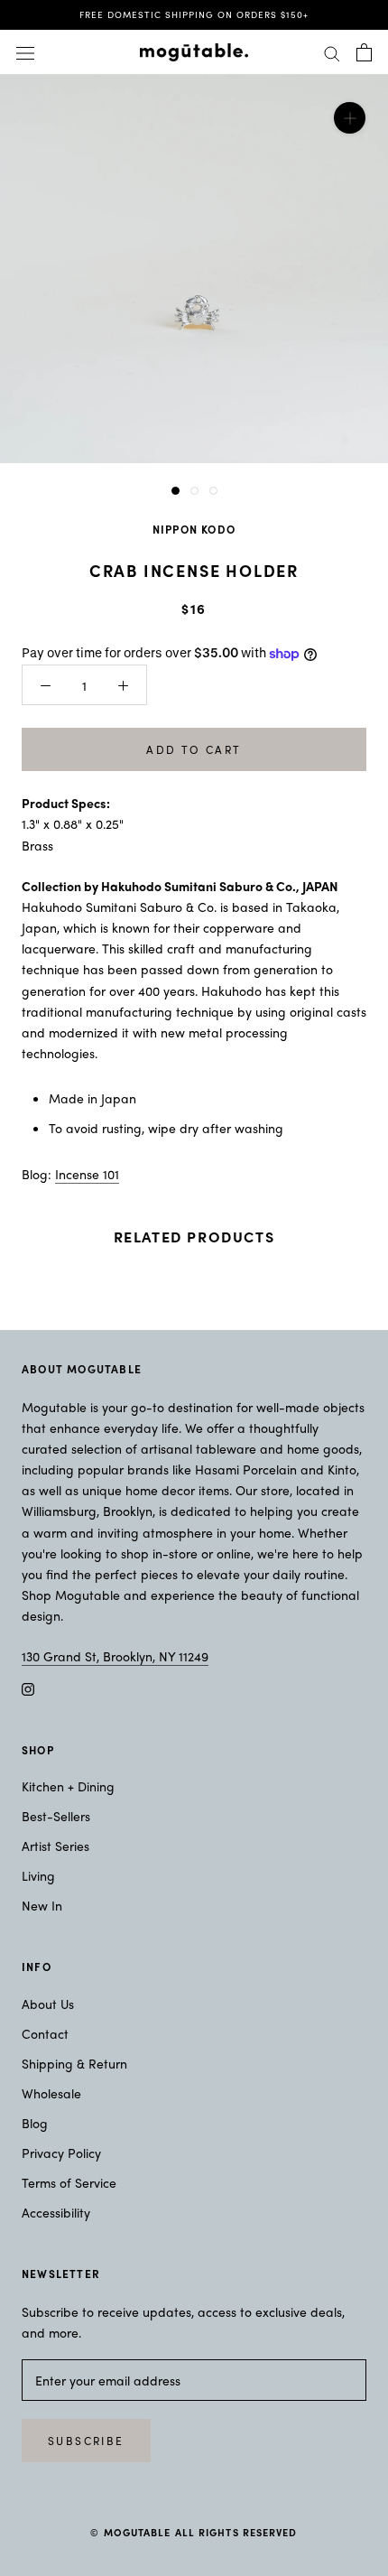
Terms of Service (69, 2182)
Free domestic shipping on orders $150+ (194, 14)
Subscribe (86, 2441)
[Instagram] (28, 1687)
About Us (48, 2004)
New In (42, 1905)
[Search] (332, 52)
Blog (35, 2123)
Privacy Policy (61, 2153)
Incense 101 (87, 1174)
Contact (45, 2033)
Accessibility (56, 2212)
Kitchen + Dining (68, 1786)
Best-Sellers (56, 1816)
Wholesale (51, 2093)
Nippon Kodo (194, 529)
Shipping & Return (74, 2063)
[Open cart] (364, 52)
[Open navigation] (25, 52)
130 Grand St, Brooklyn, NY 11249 (115, 1656)
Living (38, 1875)
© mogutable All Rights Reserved (194, 2532)
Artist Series (55, 1846)
